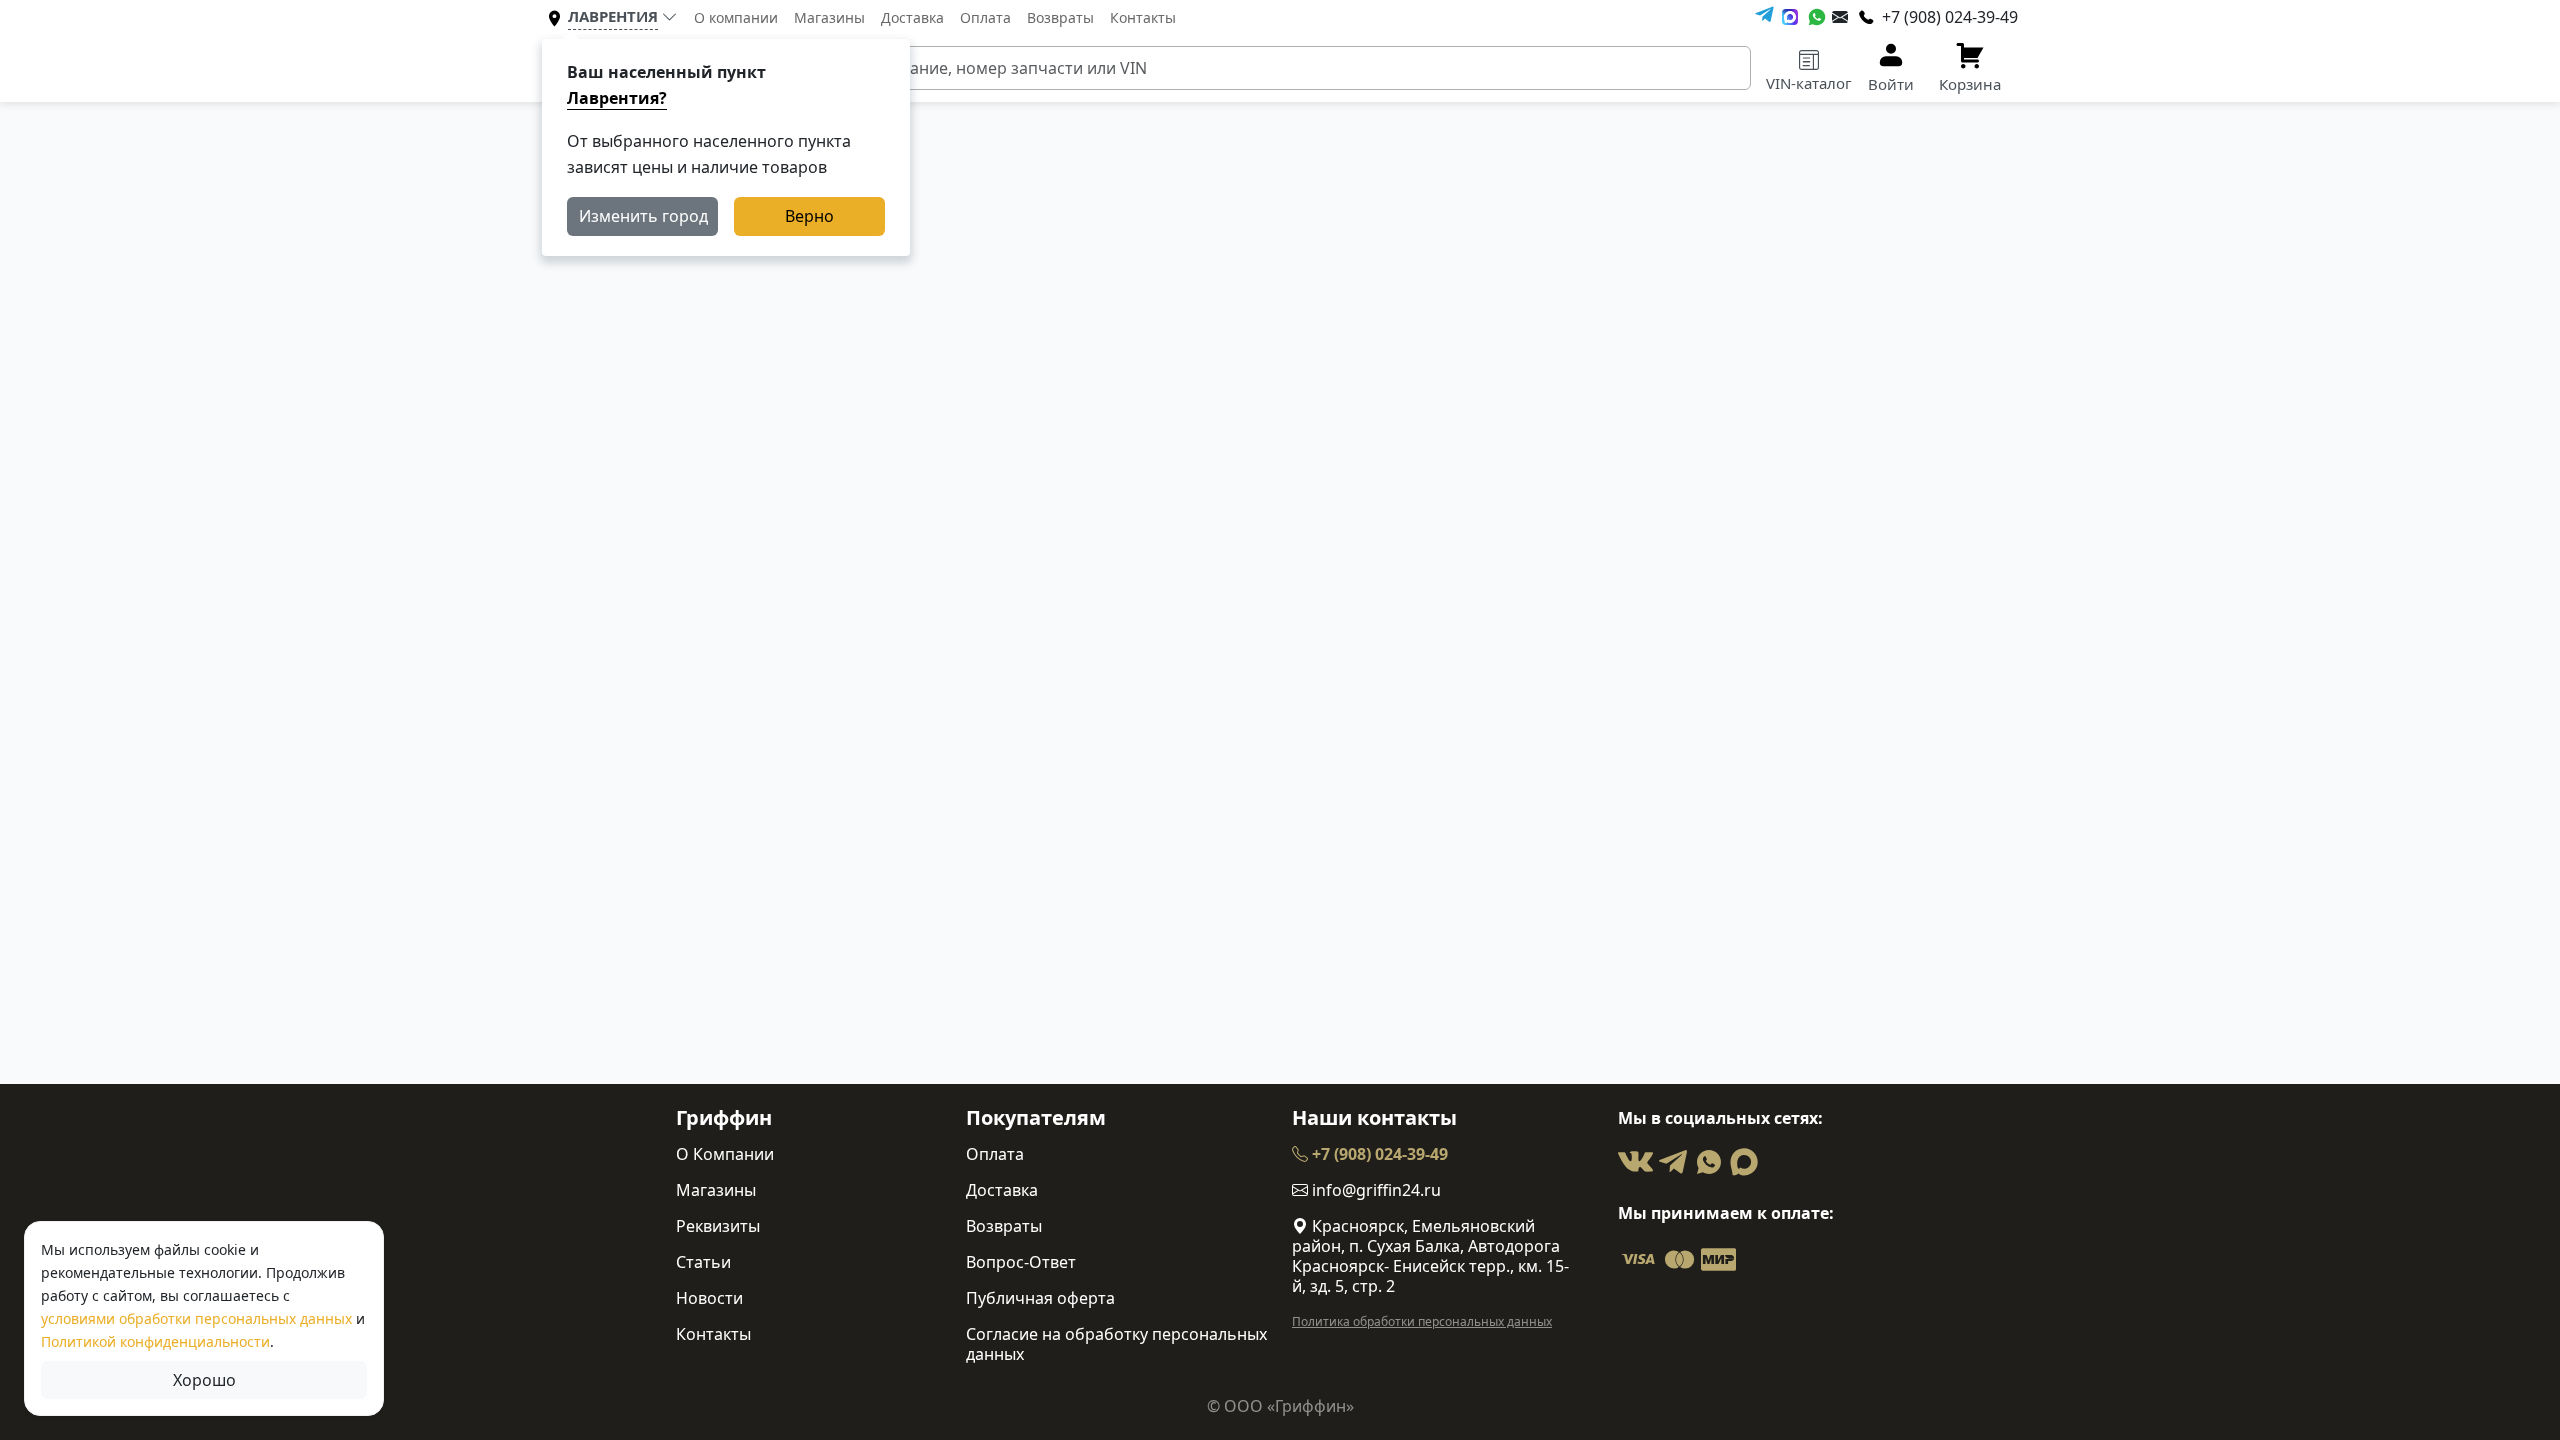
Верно (809, 216)
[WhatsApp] (1817, 17)
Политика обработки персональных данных (1422, 1321)
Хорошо (204, 1380)
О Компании (725, 1154)
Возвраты (1060, 17)
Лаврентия (613, 16)
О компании (736, 17)
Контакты (1143, 17)
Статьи (703, 1262)
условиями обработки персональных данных (196, 1318)
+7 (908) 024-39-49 (1378, 1154)
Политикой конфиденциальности (155, 1341)
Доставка (912, 17)
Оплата (985, 17)
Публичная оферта (1040, 1298)
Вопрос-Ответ (1021, 1262)
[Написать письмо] (1840, 17)
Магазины (829, 17)
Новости (709, 1298)
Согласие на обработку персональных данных (1116, 1344)
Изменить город (643, 216)
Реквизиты (718, 1226)
